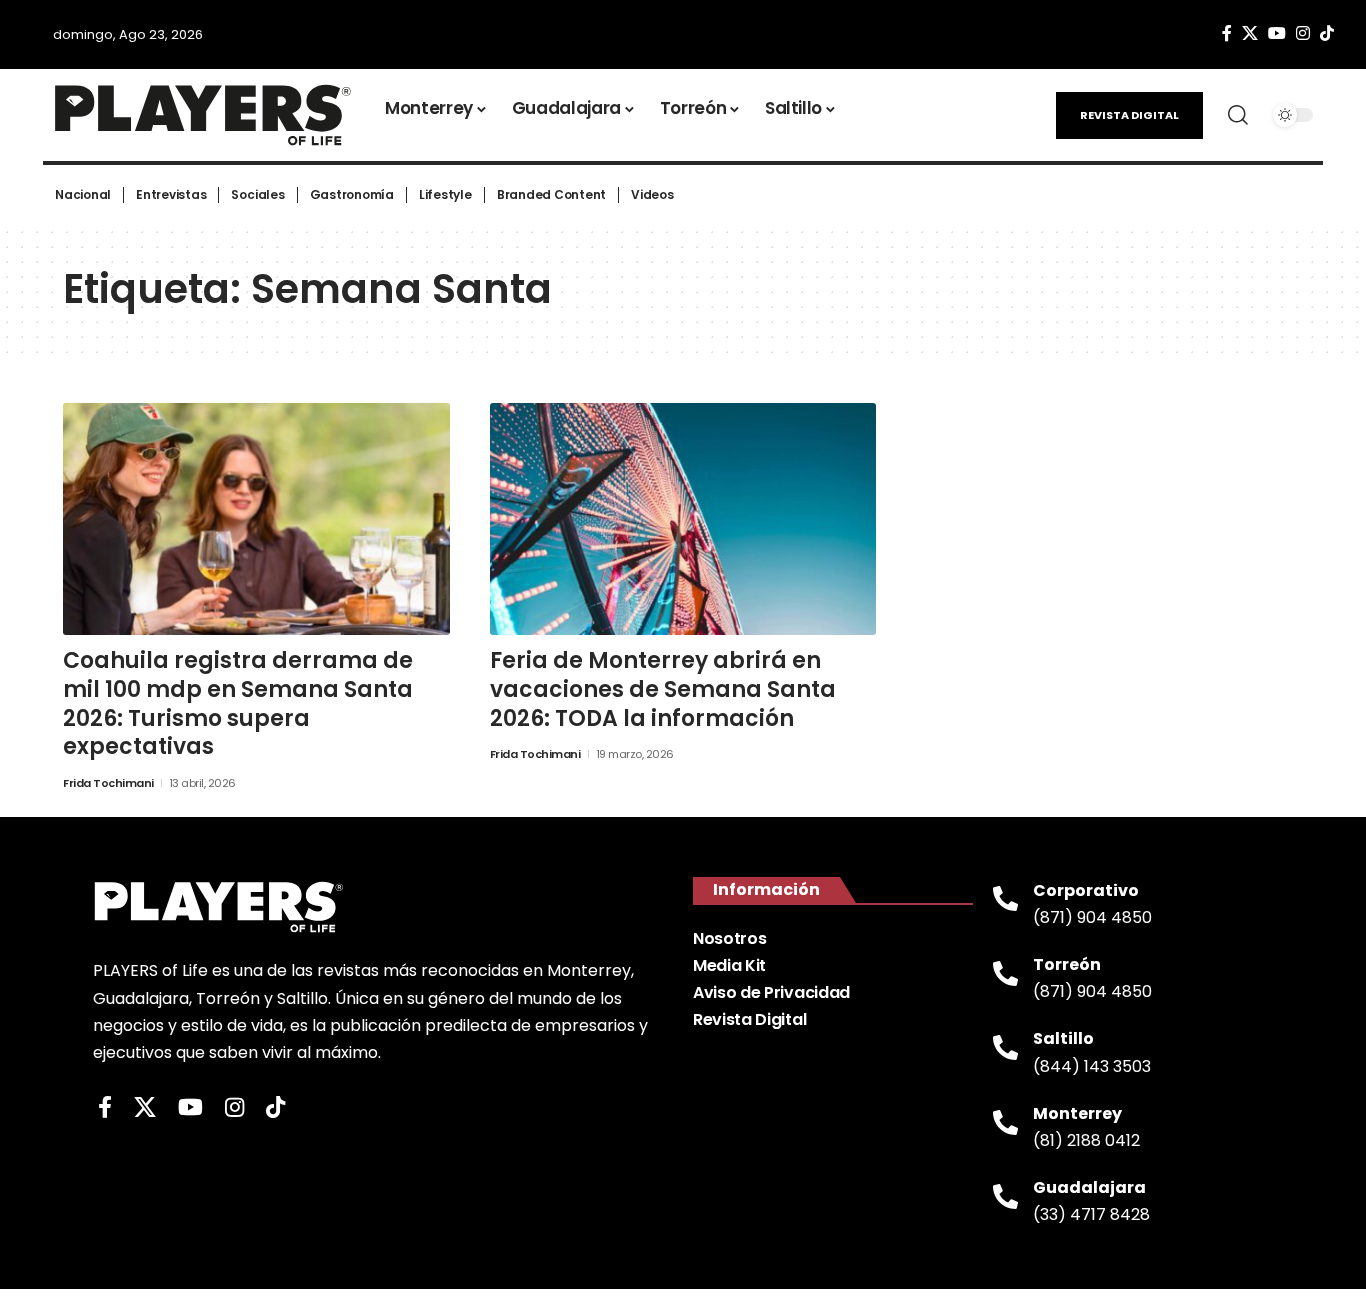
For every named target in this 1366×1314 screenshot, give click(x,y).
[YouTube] (1277, 33)
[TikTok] (1327, 33)
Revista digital (1129, 115)
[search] (1238, 115)
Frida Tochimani (108, 783)
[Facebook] (1227, 33)
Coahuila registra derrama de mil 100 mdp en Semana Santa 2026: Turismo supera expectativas (238, 703)
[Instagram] (1303, 33)
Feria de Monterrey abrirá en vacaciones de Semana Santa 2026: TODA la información (663, 689)
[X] (1250, 33)
